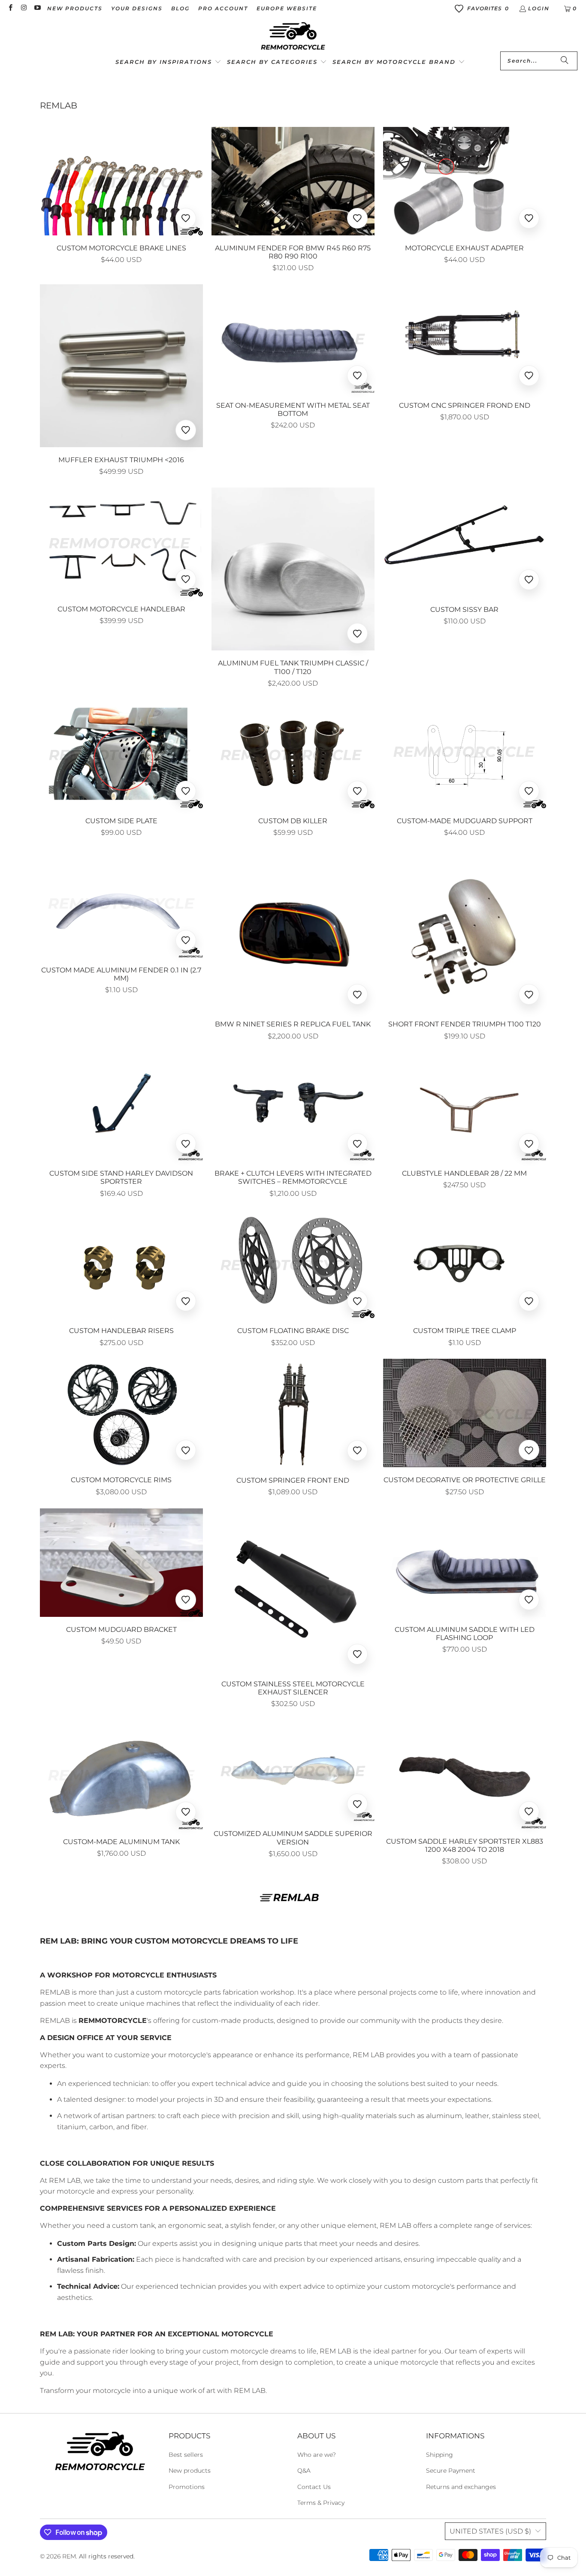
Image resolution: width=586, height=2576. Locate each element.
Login (539, 8)
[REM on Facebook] (10, 8)
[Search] (565, 61)
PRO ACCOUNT (223, 8)
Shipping (439, 2455)
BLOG (180, 8)
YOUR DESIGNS (137, 8)
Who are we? (317, 2455)
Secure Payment (451, 2471)
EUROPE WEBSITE (287, 8)
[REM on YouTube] (37, 8)
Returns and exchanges (461, 2487)
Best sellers (186, 2455)
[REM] (293, 36)
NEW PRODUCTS (75, 8)
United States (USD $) (490, 2531)
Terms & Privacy (321, 2503)
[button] (168, 62)
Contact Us (314, 2487)
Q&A (304, 2471)
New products (190, 2471)
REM (69, 2556)
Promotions (187, 2487)
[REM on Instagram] (23, 8)
